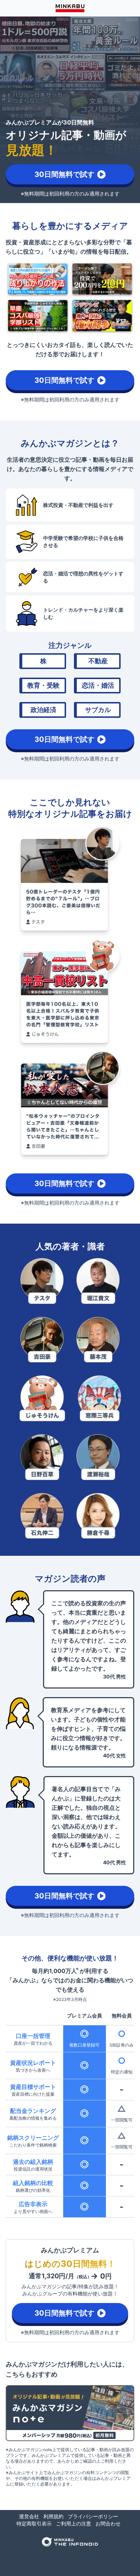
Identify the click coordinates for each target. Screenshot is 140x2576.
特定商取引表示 (34, 2523)
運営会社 (29, 2516)
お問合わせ (108, 2523)
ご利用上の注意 (74, 2523)
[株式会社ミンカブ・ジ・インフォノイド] (70, 2542)
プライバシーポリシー (93, 2516)
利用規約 (53, 2516)
